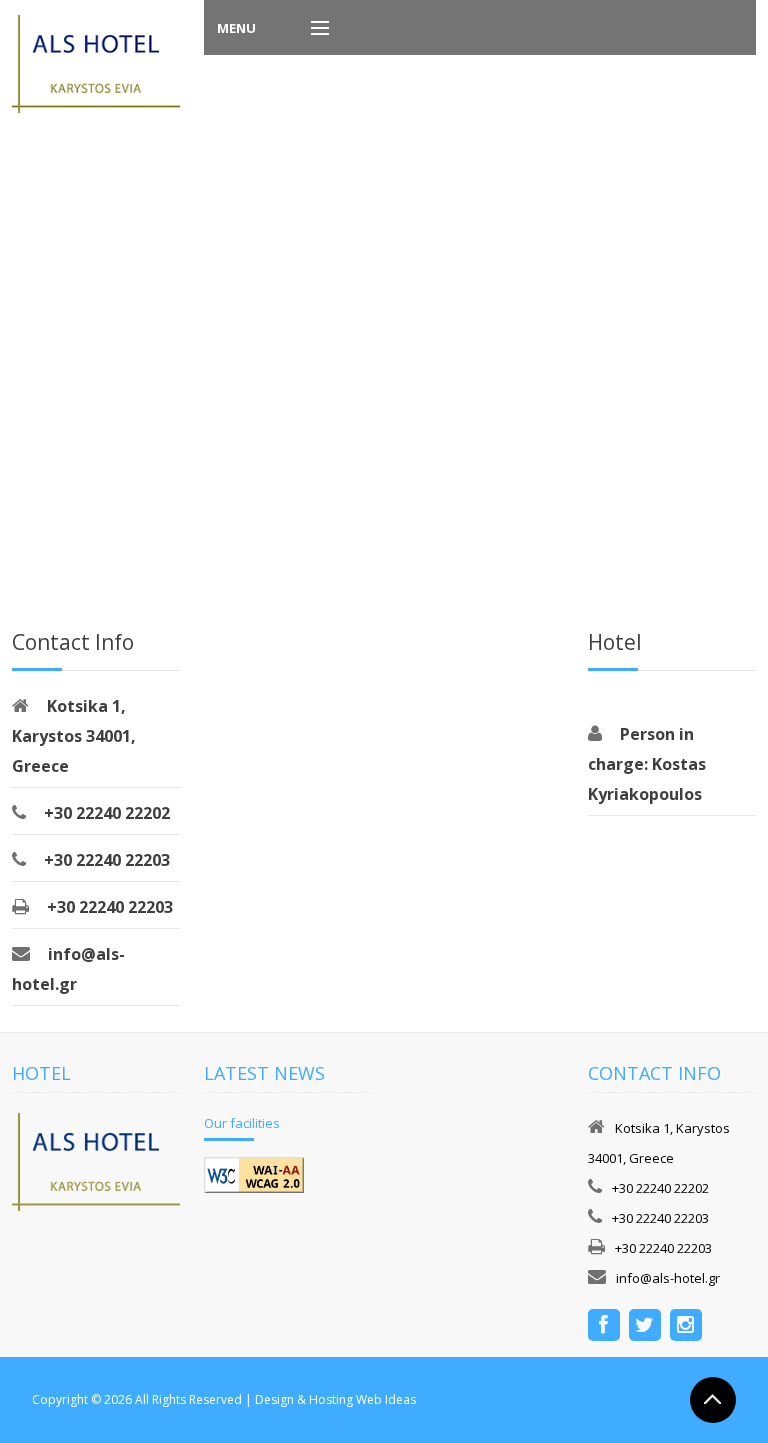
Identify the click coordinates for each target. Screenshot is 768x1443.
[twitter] (645, 1327)
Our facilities (242, 1123)
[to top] (713, 1399)
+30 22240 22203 (107, 860)
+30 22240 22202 (107, 813)
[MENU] (311, 29)
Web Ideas (386, 1399)
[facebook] (604, 1327)
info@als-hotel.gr (668, 1278)
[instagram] (686, 1327)
